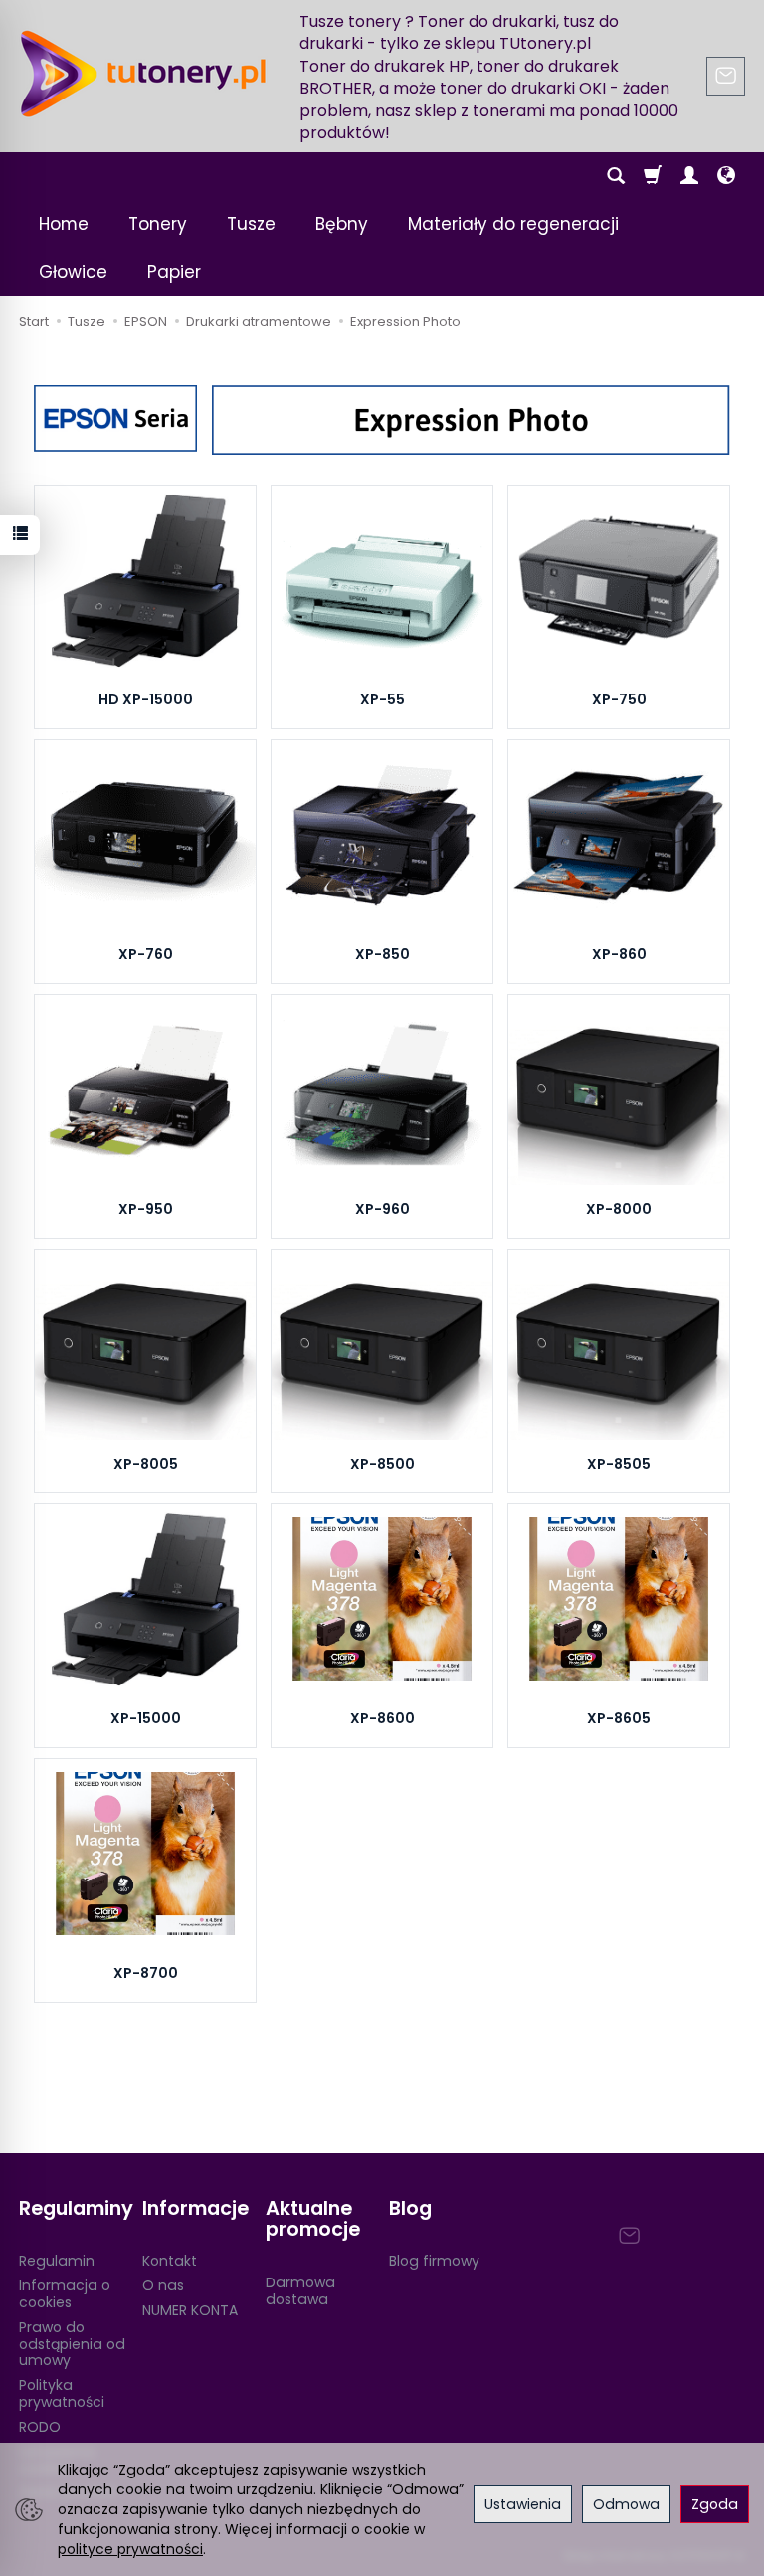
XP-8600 (382, 1718)
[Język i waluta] (726, 176)
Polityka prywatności (62, 2393)
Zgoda (715, 2504)
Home (64, 224)
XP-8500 (382, 1464)
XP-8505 (619, 1464)
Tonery (158, 224)
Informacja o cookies (65, 2294)
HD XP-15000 (146, 699)
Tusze (251, 224)
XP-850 (382, 954)
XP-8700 (146, 1973)
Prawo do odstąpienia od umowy (72, 2344)
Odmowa (626, 2504)
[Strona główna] (143, 74)
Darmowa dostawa (300, 2291)
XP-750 (619, 699)
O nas (163, 2285)
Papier (174, 272)
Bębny (342, 224)
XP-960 (382, 1209)
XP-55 (382, 699)
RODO (40, 2427)
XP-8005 (146, 1464)
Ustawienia (523, 2504)
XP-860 (619, 954)
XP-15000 (146, 1718)
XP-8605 (619, 1718)
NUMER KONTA (190, 2310)
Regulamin (57, 2261)
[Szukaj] (616, 176)
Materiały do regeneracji (513, 224)
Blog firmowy (434, 2261)
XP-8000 (619, 1209)
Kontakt (170, 2261)
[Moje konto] (689, 176)
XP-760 (146, 954)
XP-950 (146, 1209)
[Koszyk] (653, 176)
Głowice (73, 272)
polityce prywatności (130, 2549)
